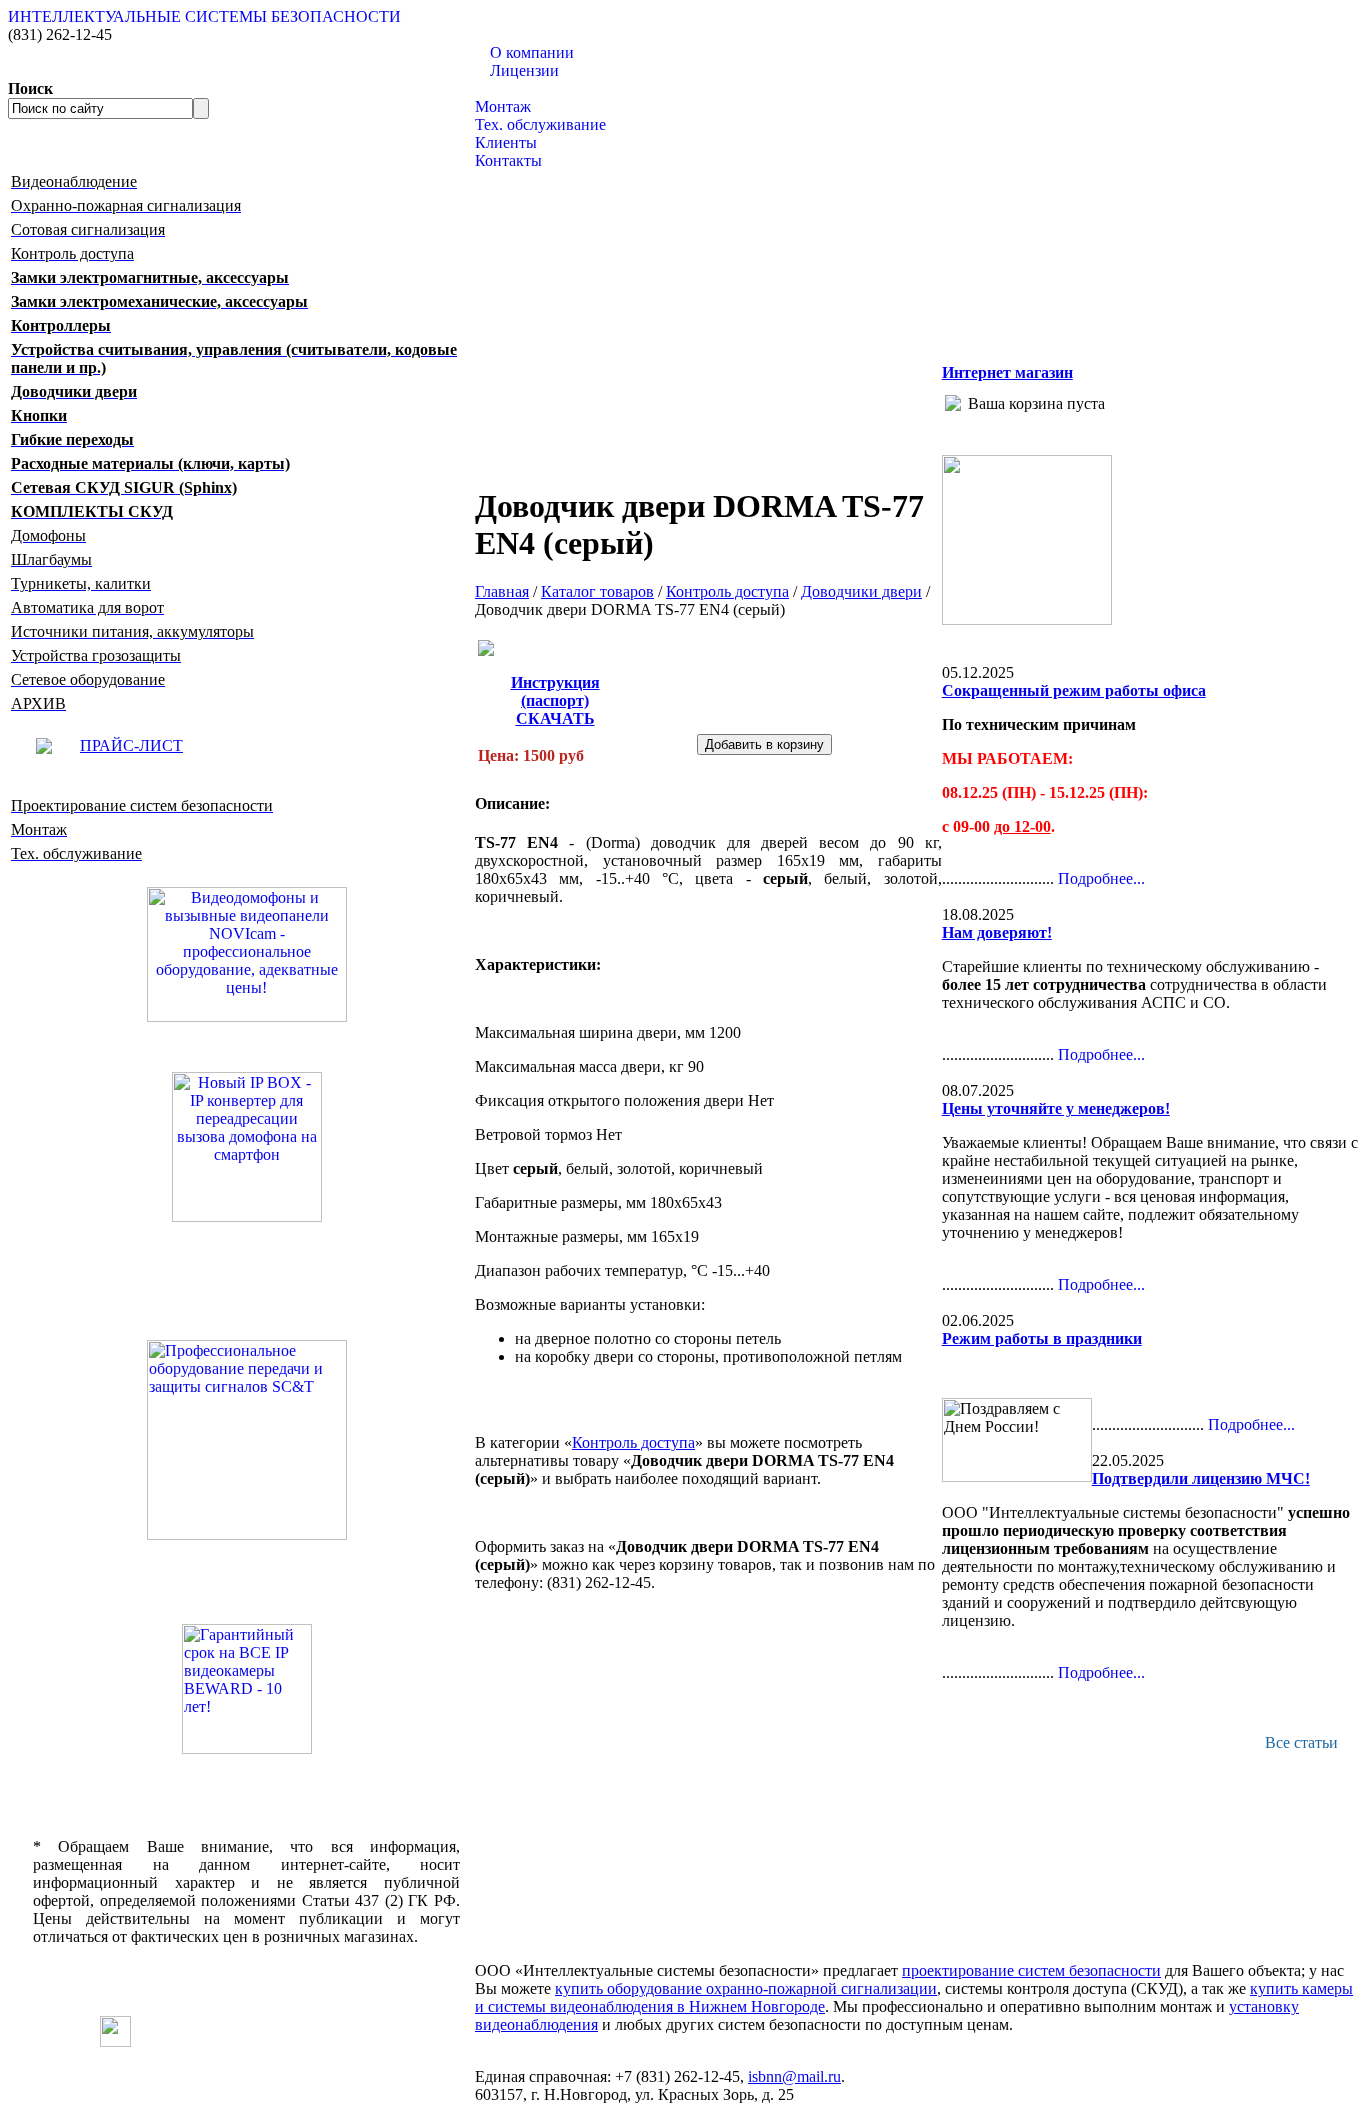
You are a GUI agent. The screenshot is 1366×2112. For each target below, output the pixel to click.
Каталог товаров (531, 88)
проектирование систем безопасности (1031, 1970)
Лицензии (524, 70)
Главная (502, 591)
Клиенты (506, 142)
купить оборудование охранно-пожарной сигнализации (746, 1988)
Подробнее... (1101, 878)
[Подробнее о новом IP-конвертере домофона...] (247, 1145)
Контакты (508, 160)
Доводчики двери (861, 591)
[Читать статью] (246, 1689)
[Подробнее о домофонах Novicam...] (247, 952)
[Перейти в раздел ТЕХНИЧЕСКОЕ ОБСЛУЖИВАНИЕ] (1027, 619)
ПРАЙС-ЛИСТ (131, 745)
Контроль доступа (727, 591)
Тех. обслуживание (540, 124)
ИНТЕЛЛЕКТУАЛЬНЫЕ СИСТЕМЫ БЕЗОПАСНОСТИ (204, 16)
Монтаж (503, 106)
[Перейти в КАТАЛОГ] (246, 1440)
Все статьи (1301, 1742)
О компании (532, 52)
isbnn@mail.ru (794, 2076)
